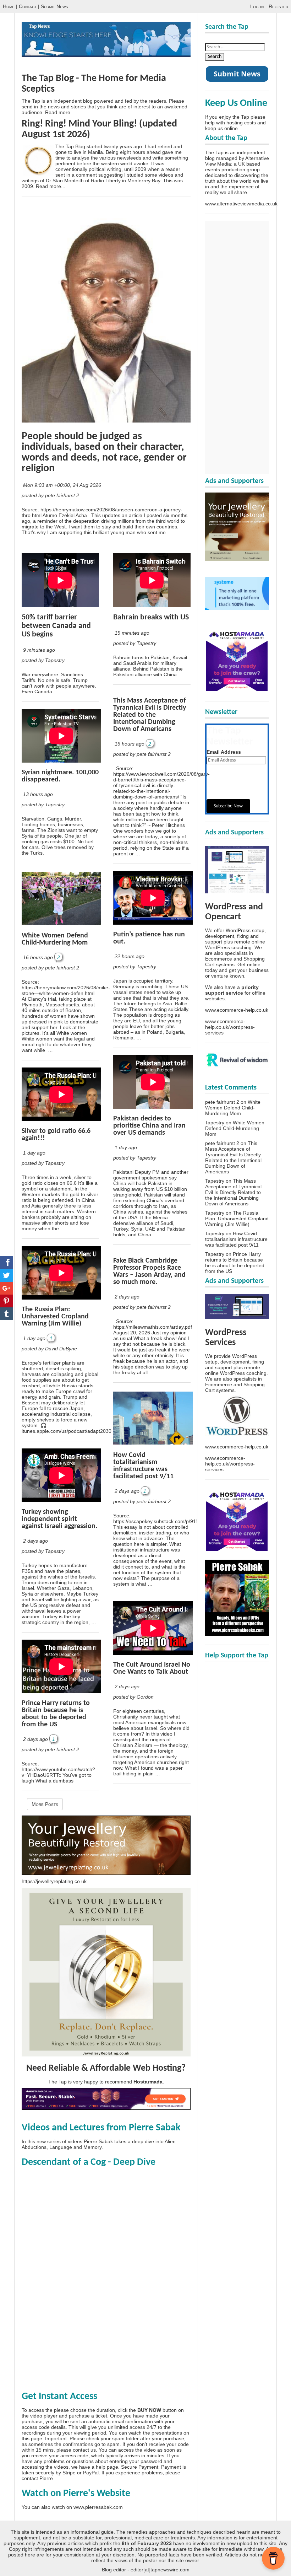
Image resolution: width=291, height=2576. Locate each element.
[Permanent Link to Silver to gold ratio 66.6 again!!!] (61, 1119)
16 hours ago (38, 957)
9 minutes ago (39, 650)
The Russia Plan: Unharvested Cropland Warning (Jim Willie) (55, 1317)
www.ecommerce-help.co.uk (237, 1010)
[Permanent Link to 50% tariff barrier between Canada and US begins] (60, 605)
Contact (28, 6)
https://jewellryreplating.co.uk (54, 1881)
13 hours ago (38, 794)
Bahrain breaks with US (151, 617)
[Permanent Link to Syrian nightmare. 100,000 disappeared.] (61, 761)
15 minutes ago (132, 633)
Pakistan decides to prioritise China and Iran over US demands (149, 1126)
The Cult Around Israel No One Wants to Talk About (152, 1668)
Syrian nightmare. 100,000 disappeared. (60, 776)
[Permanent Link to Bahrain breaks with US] (152, 605)
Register (278, 6)
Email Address (224, 752)
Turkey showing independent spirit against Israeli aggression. (59, 1519)
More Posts (45, 1804)
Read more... (60, 112)
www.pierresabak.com (98, 2507)
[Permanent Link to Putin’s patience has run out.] (153, 923)
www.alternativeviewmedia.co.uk (241, 204)
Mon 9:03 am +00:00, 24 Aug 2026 (63, 485)
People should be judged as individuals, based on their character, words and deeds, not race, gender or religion (104, 453)
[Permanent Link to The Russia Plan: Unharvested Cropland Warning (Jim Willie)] (61, 1298)
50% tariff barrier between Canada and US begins (56, 626)
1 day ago (34, 1153)
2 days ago (35, 1541)
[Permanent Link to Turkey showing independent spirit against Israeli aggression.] (61, 1500)
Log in (257, 6)
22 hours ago (130, 956)
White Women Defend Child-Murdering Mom (55, 939)
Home (9, 6)
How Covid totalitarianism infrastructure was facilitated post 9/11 (143, 1466)
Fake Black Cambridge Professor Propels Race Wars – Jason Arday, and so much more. (149, 1271)
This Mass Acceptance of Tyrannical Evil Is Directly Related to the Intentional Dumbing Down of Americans (150, 715)
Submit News (54, 6)
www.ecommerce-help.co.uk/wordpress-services (230, 1027)
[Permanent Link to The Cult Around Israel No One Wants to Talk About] (153, 1653)
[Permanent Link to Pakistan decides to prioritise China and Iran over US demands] (153, 1107)
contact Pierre (37, 2478)
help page (107, 2467)
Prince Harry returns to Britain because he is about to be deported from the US (56, 1714)
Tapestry (215, 1123)
